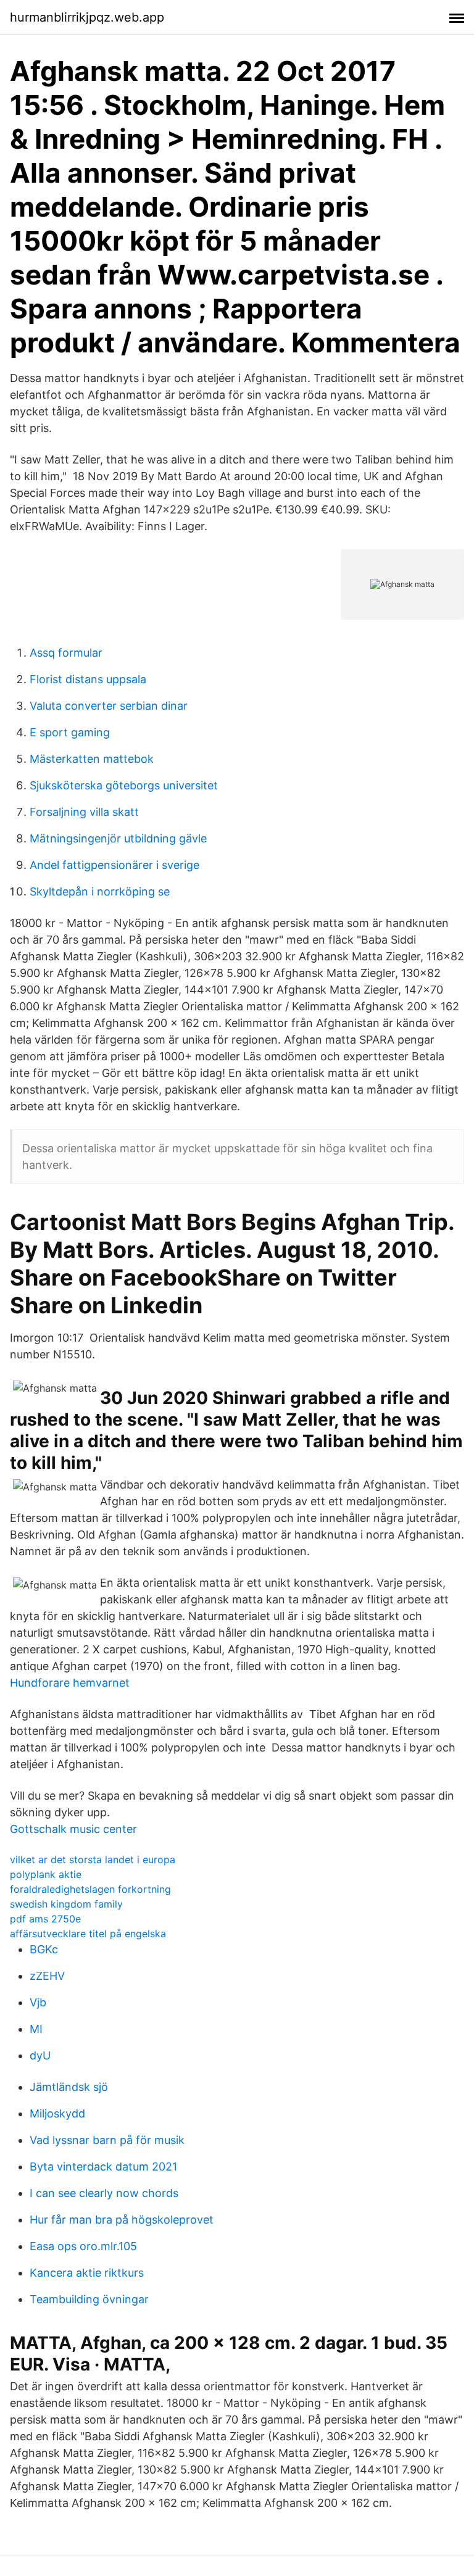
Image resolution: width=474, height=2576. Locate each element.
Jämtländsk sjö (69, 2087)
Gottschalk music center (73, 1829)
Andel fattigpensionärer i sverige (114, 865)
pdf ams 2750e (45, 1919)
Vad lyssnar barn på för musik (107, 2140)
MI (36, 2029)
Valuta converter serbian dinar (109, 706)
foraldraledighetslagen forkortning (90, 1889)
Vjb (38, 2002)
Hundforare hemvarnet (70, 1683)
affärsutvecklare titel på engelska (88, 1934)
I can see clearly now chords (104, 2193)
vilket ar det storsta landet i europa (93, 1859)
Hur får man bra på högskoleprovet (122, 2220)
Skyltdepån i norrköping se (100, 891)
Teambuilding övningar (89, 2299)
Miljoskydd (57, 2113)
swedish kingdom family (66, 1904)
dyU (40, 2055)
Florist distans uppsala (88, 679)
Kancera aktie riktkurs (87, 2273)
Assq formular (66, 653)
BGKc (44, 1949)
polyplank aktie (46, 1874)
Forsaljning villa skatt (84, 812)
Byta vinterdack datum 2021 (103, 2167)
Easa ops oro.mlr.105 (83, 2246)
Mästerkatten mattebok (92, 759)
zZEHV (47, 1976)
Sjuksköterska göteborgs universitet (124, 785)
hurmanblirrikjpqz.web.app (87, 17)
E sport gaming (70, 732)
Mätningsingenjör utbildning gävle (118, 838)
